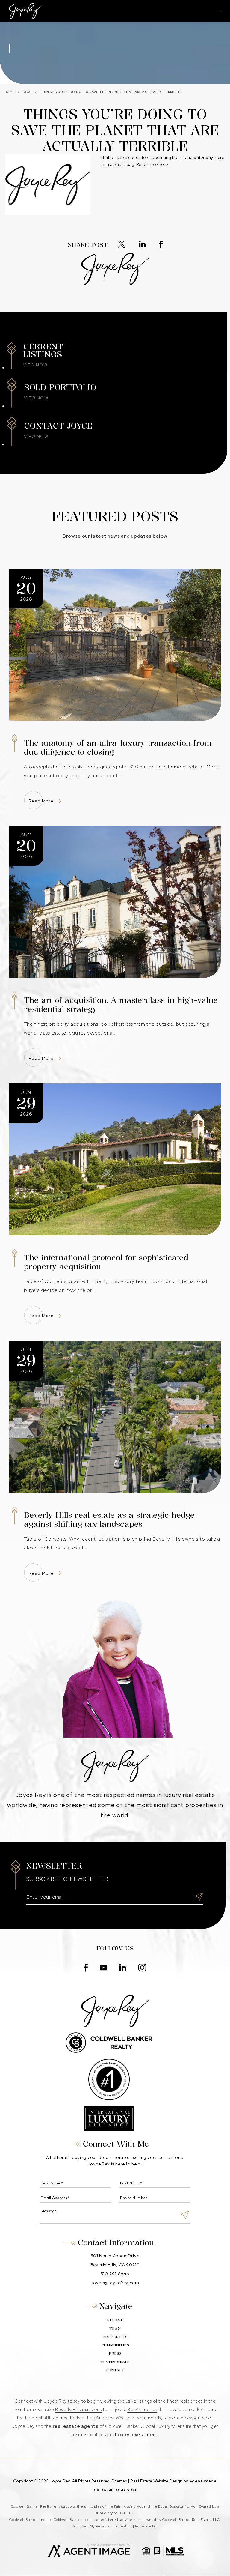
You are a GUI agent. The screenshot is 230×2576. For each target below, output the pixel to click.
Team (115, 2328)
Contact (115, 2370)
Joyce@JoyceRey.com (115, 2283)
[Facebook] (161, 245)
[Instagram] (142, 1968)
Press (115, 2353)
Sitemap (119, 2481)
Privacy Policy (147, 2526)
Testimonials (115, 2362)
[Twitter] (122, 245)
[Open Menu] (217, 11)
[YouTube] (103, 1968)
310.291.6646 (115, 2274)
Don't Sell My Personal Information (102, 2526)
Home (10, 92)
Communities (115, 2345)
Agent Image (203, 2481)
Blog (27, 92)
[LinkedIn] (142, 245)
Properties (115, 2337)
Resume (115, 2320)
